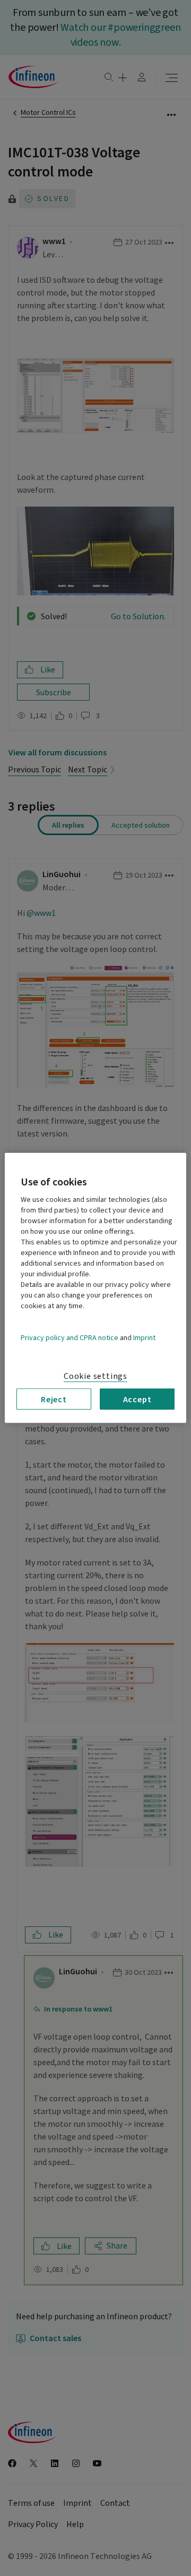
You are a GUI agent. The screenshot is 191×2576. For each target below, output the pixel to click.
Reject (54, 1399)
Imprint (144, 1338)
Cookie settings (95, 1376)
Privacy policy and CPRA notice (70, 1338)
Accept (137, 1399)
